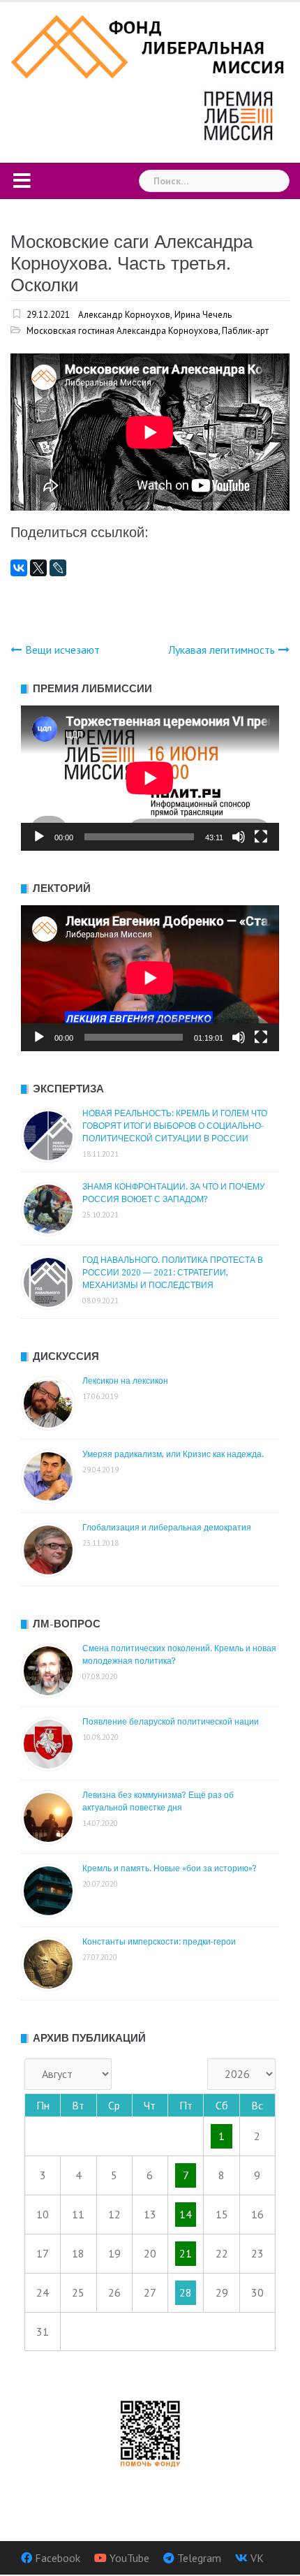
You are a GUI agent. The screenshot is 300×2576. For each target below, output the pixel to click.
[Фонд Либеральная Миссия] (150, 45)
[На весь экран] (261, 837)
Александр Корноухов (124, 315)
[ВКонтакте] (19, 568)
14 (186, 2214)
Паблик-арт (245, 331)
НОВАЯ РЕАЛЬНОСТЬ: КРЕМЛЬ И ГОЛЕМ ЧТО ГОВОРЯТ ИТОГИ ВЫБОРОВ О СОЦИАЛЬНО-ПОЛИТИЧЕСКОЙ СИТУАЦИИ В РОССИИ (175, 1126)
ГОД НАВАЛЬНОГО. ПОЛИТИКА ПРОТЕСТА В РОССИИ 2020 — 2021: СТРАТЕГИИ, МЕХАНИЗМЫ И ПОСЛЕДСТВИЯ (173, 1273)
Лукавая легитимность (222, 650)
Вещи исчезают (62, 650)
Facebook (58, 2558)
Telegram (199, 2558)
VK (257, 2558)
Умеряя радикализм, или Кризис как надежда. (173, 1454)
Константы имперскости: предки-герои (159, 1942)
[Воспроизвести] (39, 837)
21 (186, 2253)
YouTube (129, 2558)
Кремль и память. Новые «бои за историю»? (170, 1868)
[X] (38, 568)
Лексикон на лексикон (125, 1381)
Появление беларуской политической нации (171, 1722)
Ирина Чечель (203, 315)
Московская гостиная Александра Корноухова (122, 331)
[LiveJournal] (58, 568)
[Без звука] (239, 837)
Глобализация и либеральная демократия (167, 1528)
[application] (150, 778)
